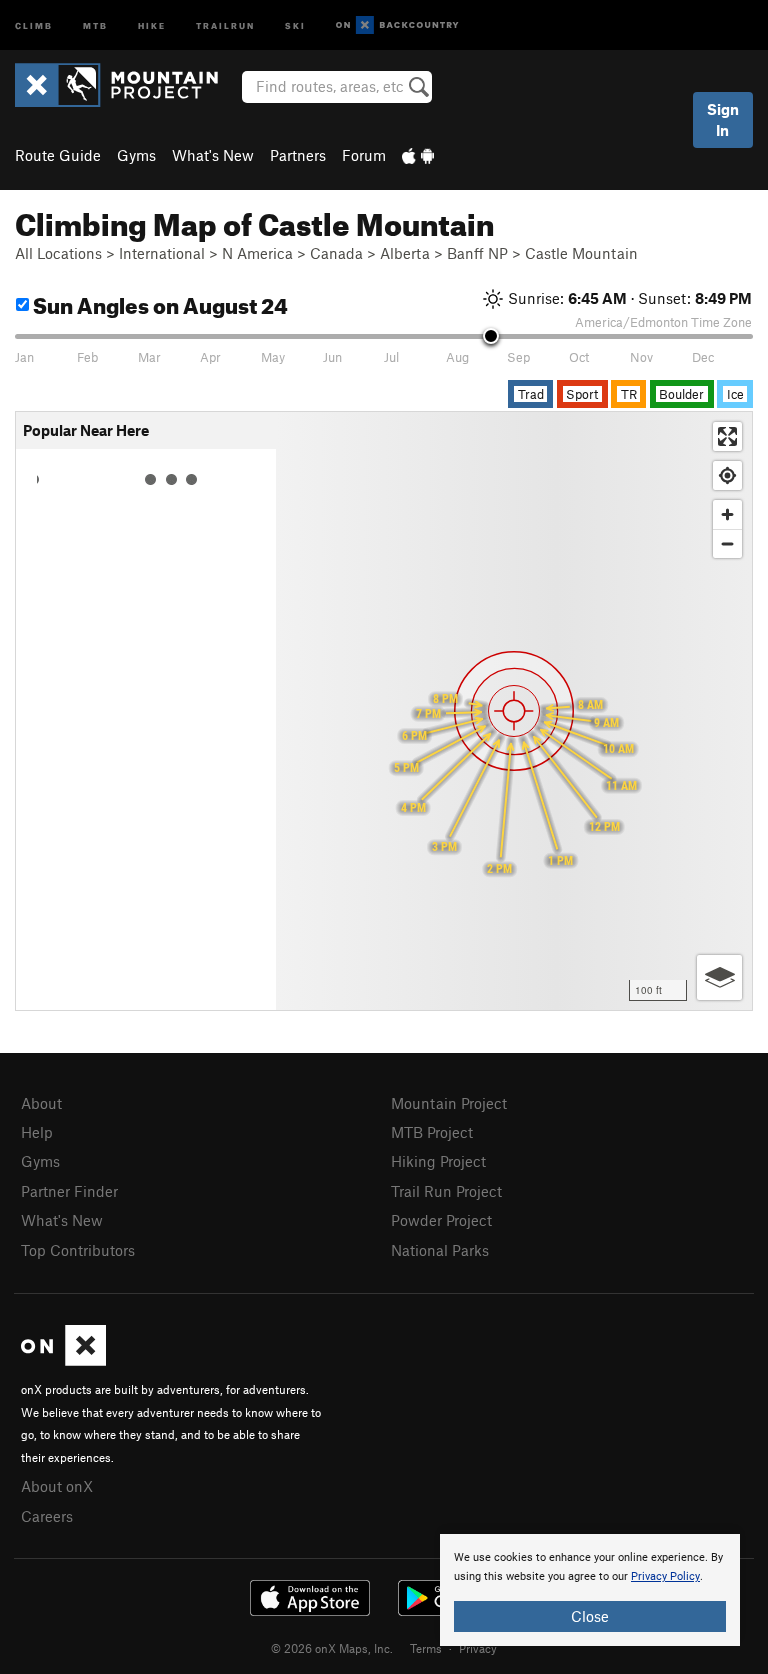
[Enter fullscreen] (727, 436)
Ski (295, 24)
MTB (95, 24)
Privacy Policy (665, 1576)
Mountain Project (449, 1103)
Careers (47, 1516)
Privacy (478, 1648)
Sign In (723, 119)
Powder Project (441, 1220)
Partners (298, 155)
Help (37, 1132)
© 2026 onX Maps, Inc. (332, 1648)
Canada (336, 253)
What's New (213, 155)
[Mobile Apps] (418, 155)
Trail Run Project (446, 1191)
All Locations (58, 253)
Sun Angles (158, 302)
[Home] (126, 85)
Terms (426, 1648)
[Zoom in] (727, 514)
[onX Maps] (63, 1360)
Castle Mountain (581, 253)
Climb (34, 24)
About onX (57, 1486)
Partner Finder (69, 1191)
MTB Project (432, 1132)
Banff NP (477, 253)
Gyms (136, 155)
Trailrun (225, 24)
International (162, 253)
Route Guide (58, 155)
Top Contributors (78, 1250)
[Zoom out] (727, 543)
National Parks (440, 1250)
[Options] (719, 977)
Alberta (405, 253)
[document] (590, 1590)
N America (257, 253)
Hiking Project (438, 1161)
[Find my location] (727, 475)
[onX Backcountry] (397, 25)
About (41, 1103)
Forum (364, 155)
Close (590, 1616)
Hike (152, 24)
